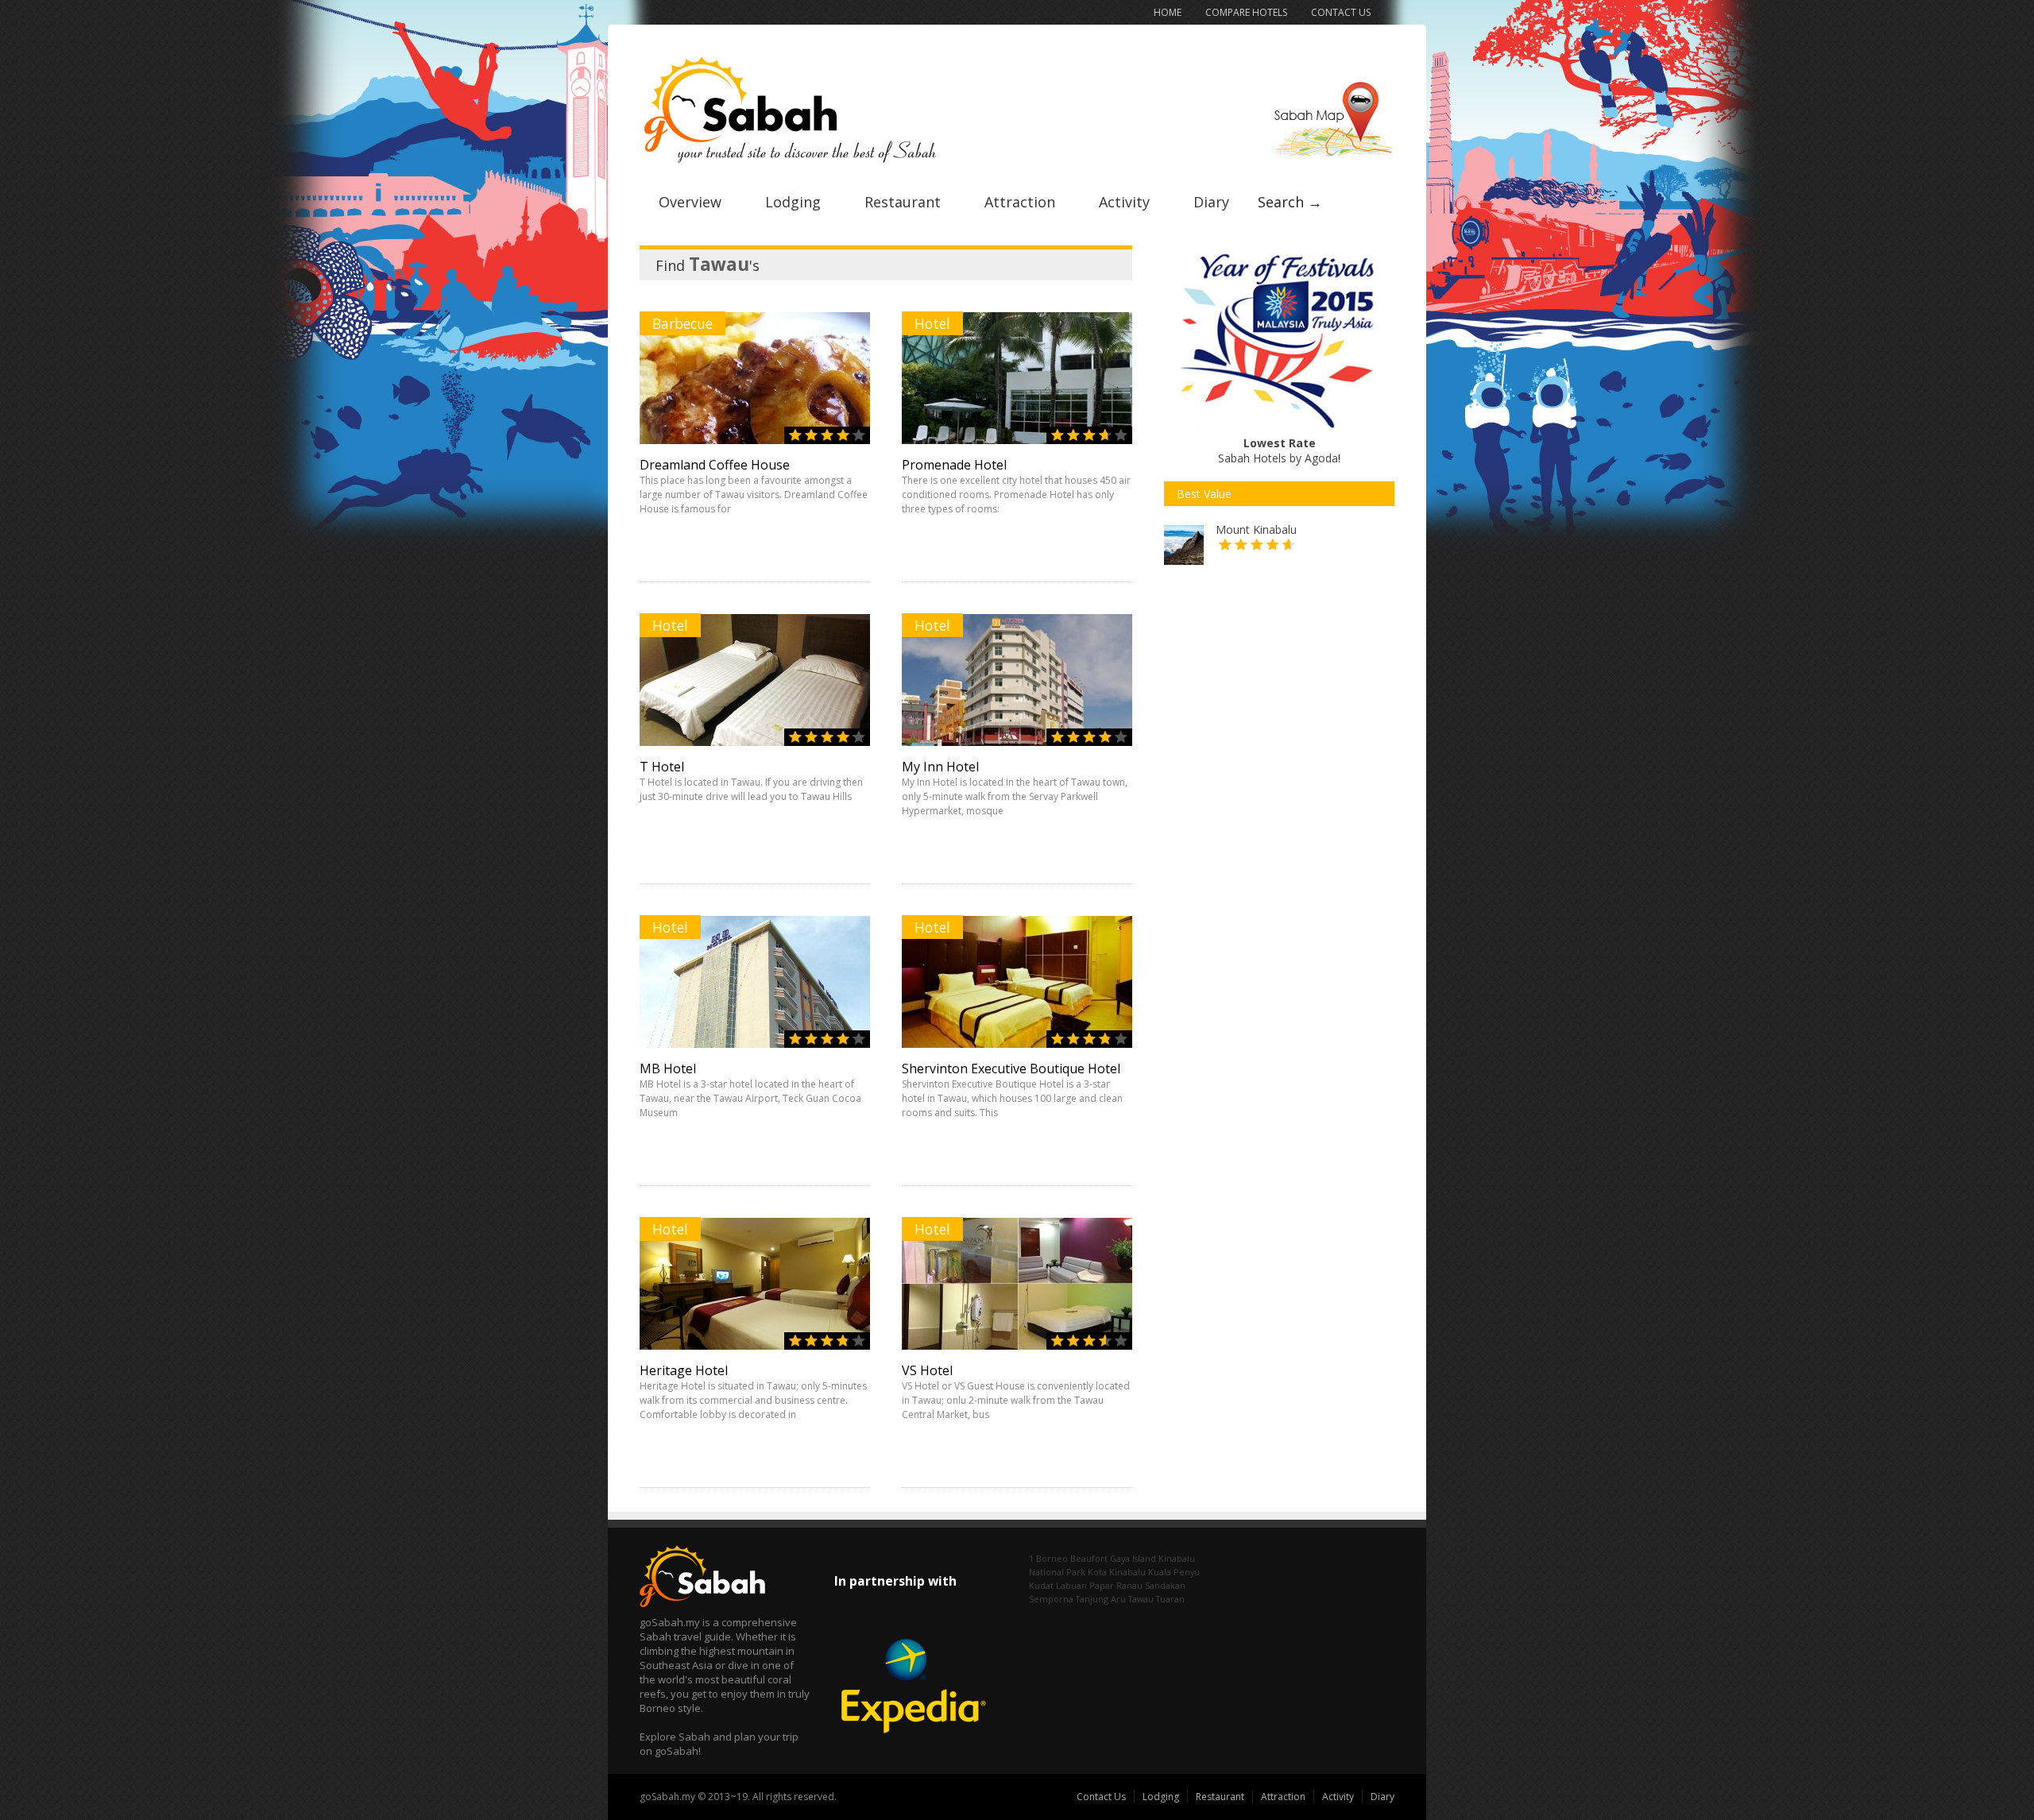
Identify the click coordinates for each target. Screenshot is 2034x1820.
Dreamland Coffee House (715, 465)
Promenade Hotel (954, 465)
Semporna (1051, 1599)
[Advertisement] (1283, 729)
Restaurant (903, 202)
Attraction (1020, 202)
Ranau (1129, 1585)
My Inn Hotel (940, 767)
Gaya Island (1133, 1558)
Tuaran (1170, 1599)
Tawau (1141, 1599)
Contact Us (1341, 12)
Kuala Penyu (1174, 1572)
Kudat (1041, 1585)
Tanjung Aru (1101, 1599)
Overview (690, 202)
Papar (1102, 1585)
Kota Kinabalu (1117, 1572)
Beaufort (1089, 1558)
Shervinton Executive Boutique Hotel (1011, 1068)
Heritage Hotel (684, 1370)
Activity (1124, 202)
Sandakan (1165, 1585)
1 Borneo (1048, 1558)
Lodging (793, 202)
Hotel (932, 323)
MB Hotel (668, 1068)
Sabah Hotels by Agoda (1278, 450)
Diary (1211, 202)
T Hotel (662, 767)
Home (1168, 12)
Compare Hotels (1246, 12)
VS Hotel (927, 1370)
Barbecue (683, 323)
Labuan (1071, 1585)
